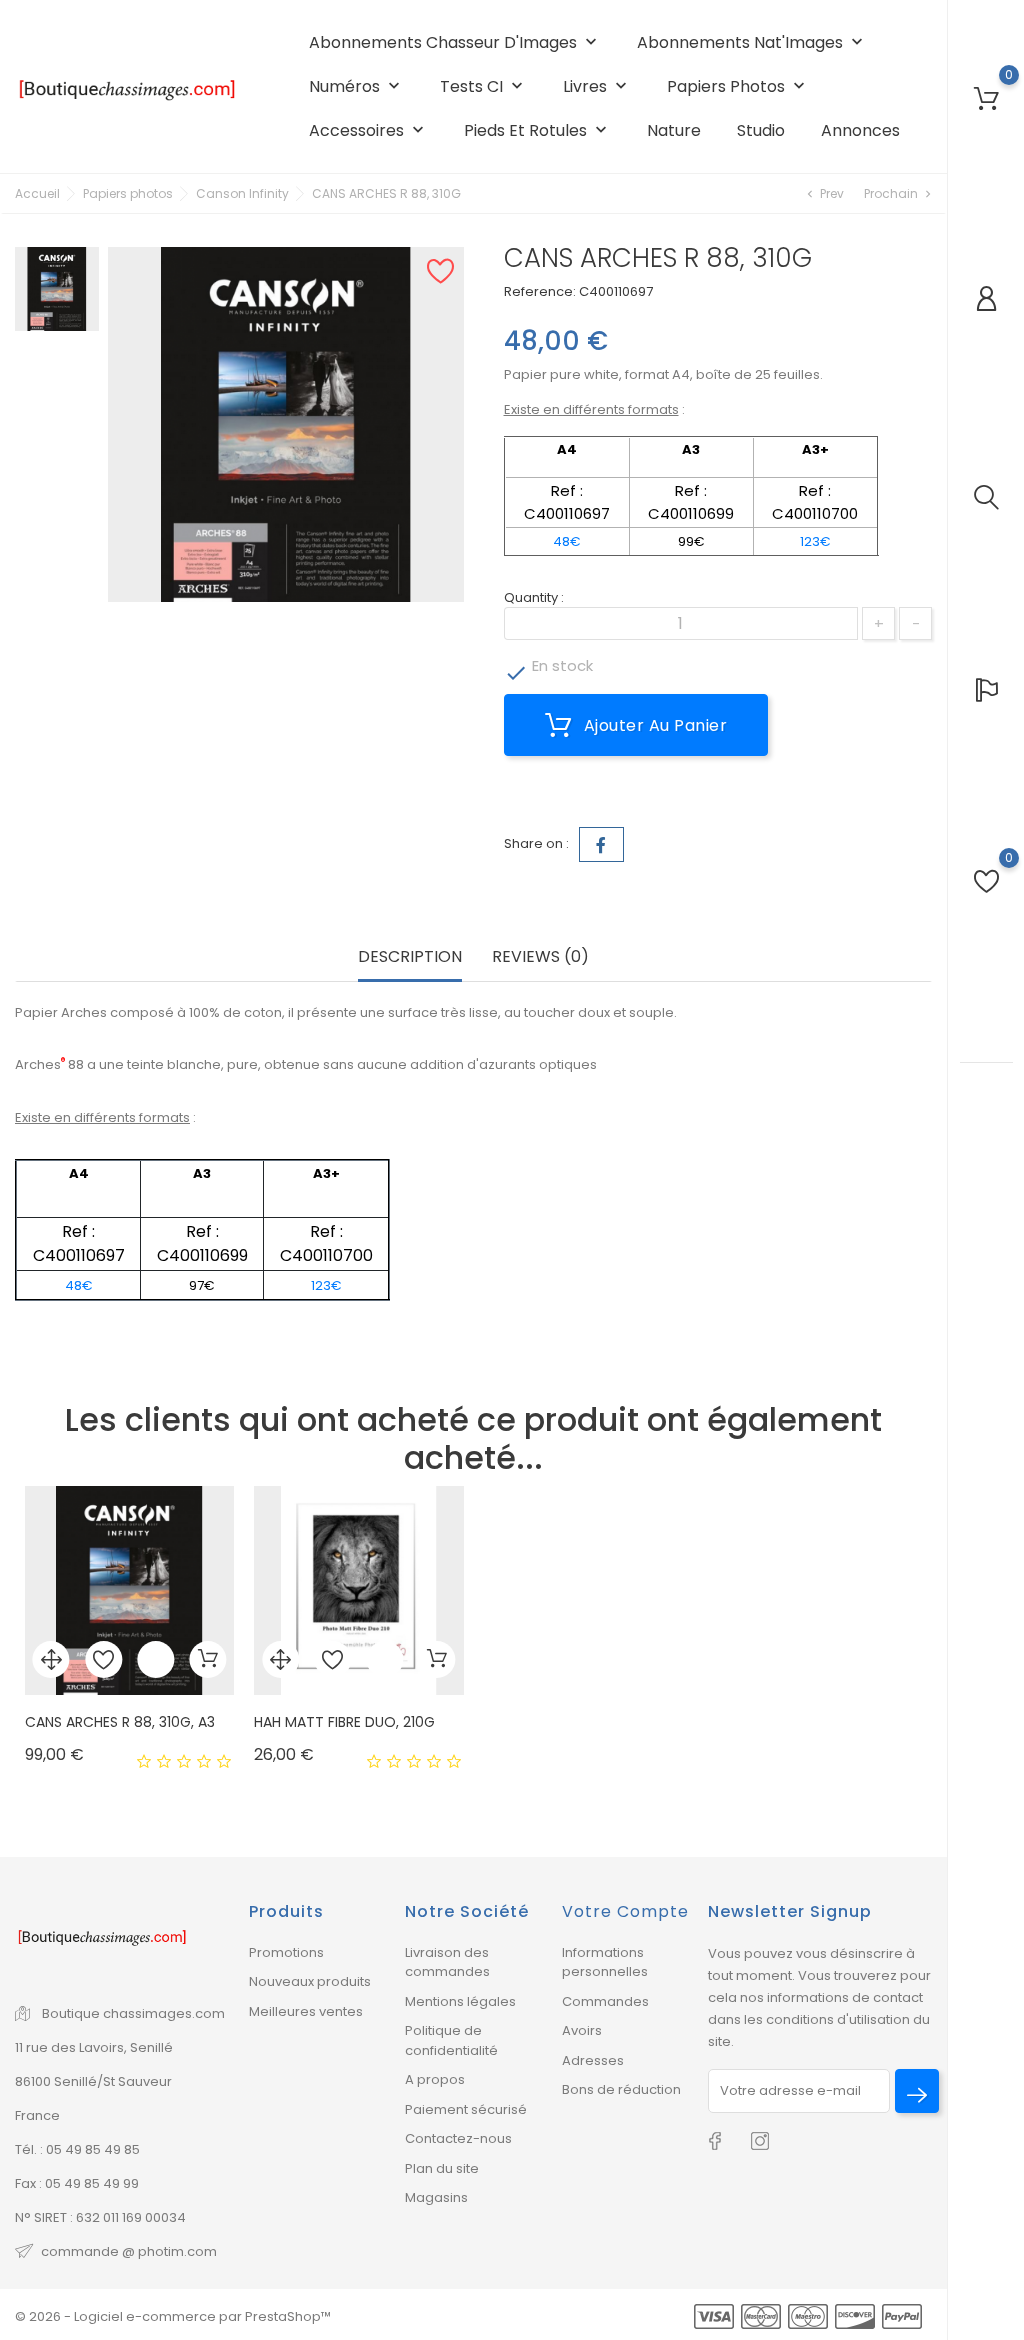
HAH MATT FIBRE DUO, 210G (344, 1722)
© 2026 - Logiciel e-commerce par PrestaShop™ (173, 2316)
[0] (986, 98)
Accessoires (368, 130)
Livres (597, 86)
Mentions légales (460, 2001)
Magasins (436, 2197)
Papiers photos (738, 86)
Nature (674, 130)
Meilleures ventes (306, 2011)
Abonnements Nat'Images (752, 42)
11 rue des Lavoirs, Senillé (94, 2047)
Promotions (286, 1952)
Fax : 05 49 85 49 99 (77, 2183)
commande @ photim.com (129, 2251)
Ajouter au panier (653, 725)
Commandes (605, 2001)
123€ (815, 541)
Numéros (356, 86)
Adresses (593, 2060)
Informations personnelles (605, 1962)
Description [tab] (410, 956)
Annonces (860, 130)
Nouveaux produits (310, 1981)
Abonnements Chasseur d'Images (455, 42)
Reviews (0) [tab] (540, 956)
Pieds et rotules (537, 130)
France (37, 2115)
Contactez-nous (458, 2138)
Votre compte (625, 1911)
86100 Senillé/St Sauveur (93, 2081)
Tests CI (483, 86)
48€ (567, 541)
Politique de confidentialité (451, 2040)
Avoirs (582, 2030)
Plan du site (442, 2168)
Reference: (540, 291)
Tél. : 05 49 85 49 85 (77, 2149)
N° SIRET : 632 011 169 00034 (100, 2217)
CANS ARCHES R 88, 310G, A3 (120, 1722)
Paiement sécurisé (466, 2109)
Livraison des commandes (447, 1962)
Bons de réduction (621, 2089)
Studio (761, 130)
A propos (435, 2079)
